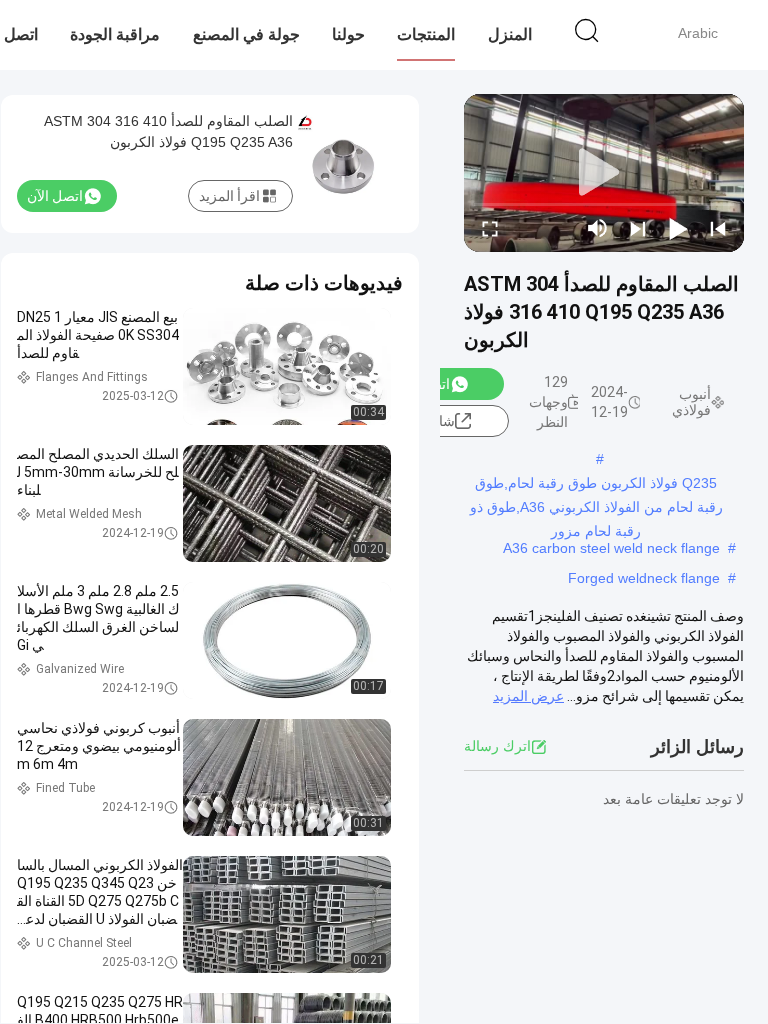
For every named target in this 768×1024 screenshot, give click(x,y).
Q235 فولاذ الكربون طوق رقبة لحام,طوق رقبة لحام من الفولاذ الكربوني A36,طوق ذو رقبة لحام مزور (596, 485)
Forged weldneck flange (644, 578)
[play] (604, 173)
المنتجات (426, 34)
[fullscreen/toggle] (490, 228)
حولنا (348, 34)
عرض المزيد (528, 696)
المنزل (510, 34)
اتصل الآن (55, 196)
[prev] (718, 228)
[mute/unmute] (598, 228)
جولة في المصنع (246, 34)
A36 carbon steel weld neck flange (611, 548)
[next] (638, 228)
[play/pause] (678, 228)
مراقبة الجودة (115, 34)
